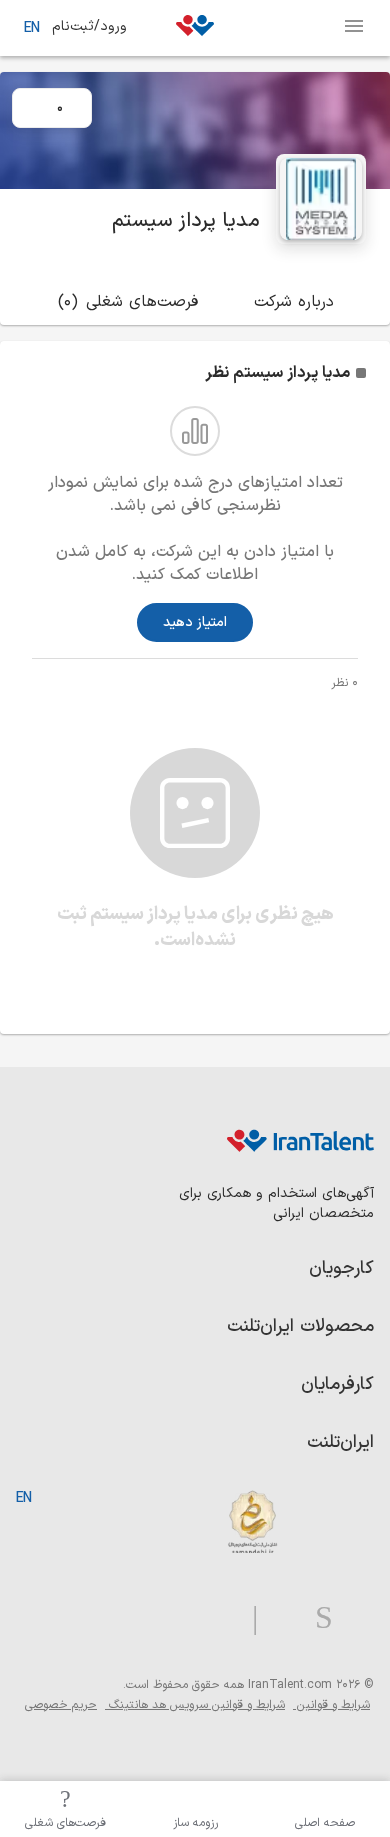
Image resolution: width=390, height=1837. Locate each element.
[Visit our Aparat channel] (215, 1618)
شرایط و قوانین (331, 1705)
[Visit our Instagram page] (316, 1618)
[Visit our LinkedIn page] (353, 1618)
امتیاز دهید (195, 622)
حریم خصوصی (61, 1705)
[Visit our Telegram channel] (247, 1618)
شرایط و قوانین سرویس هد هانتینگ (195, 1705)
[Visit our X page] (278, 1618)
